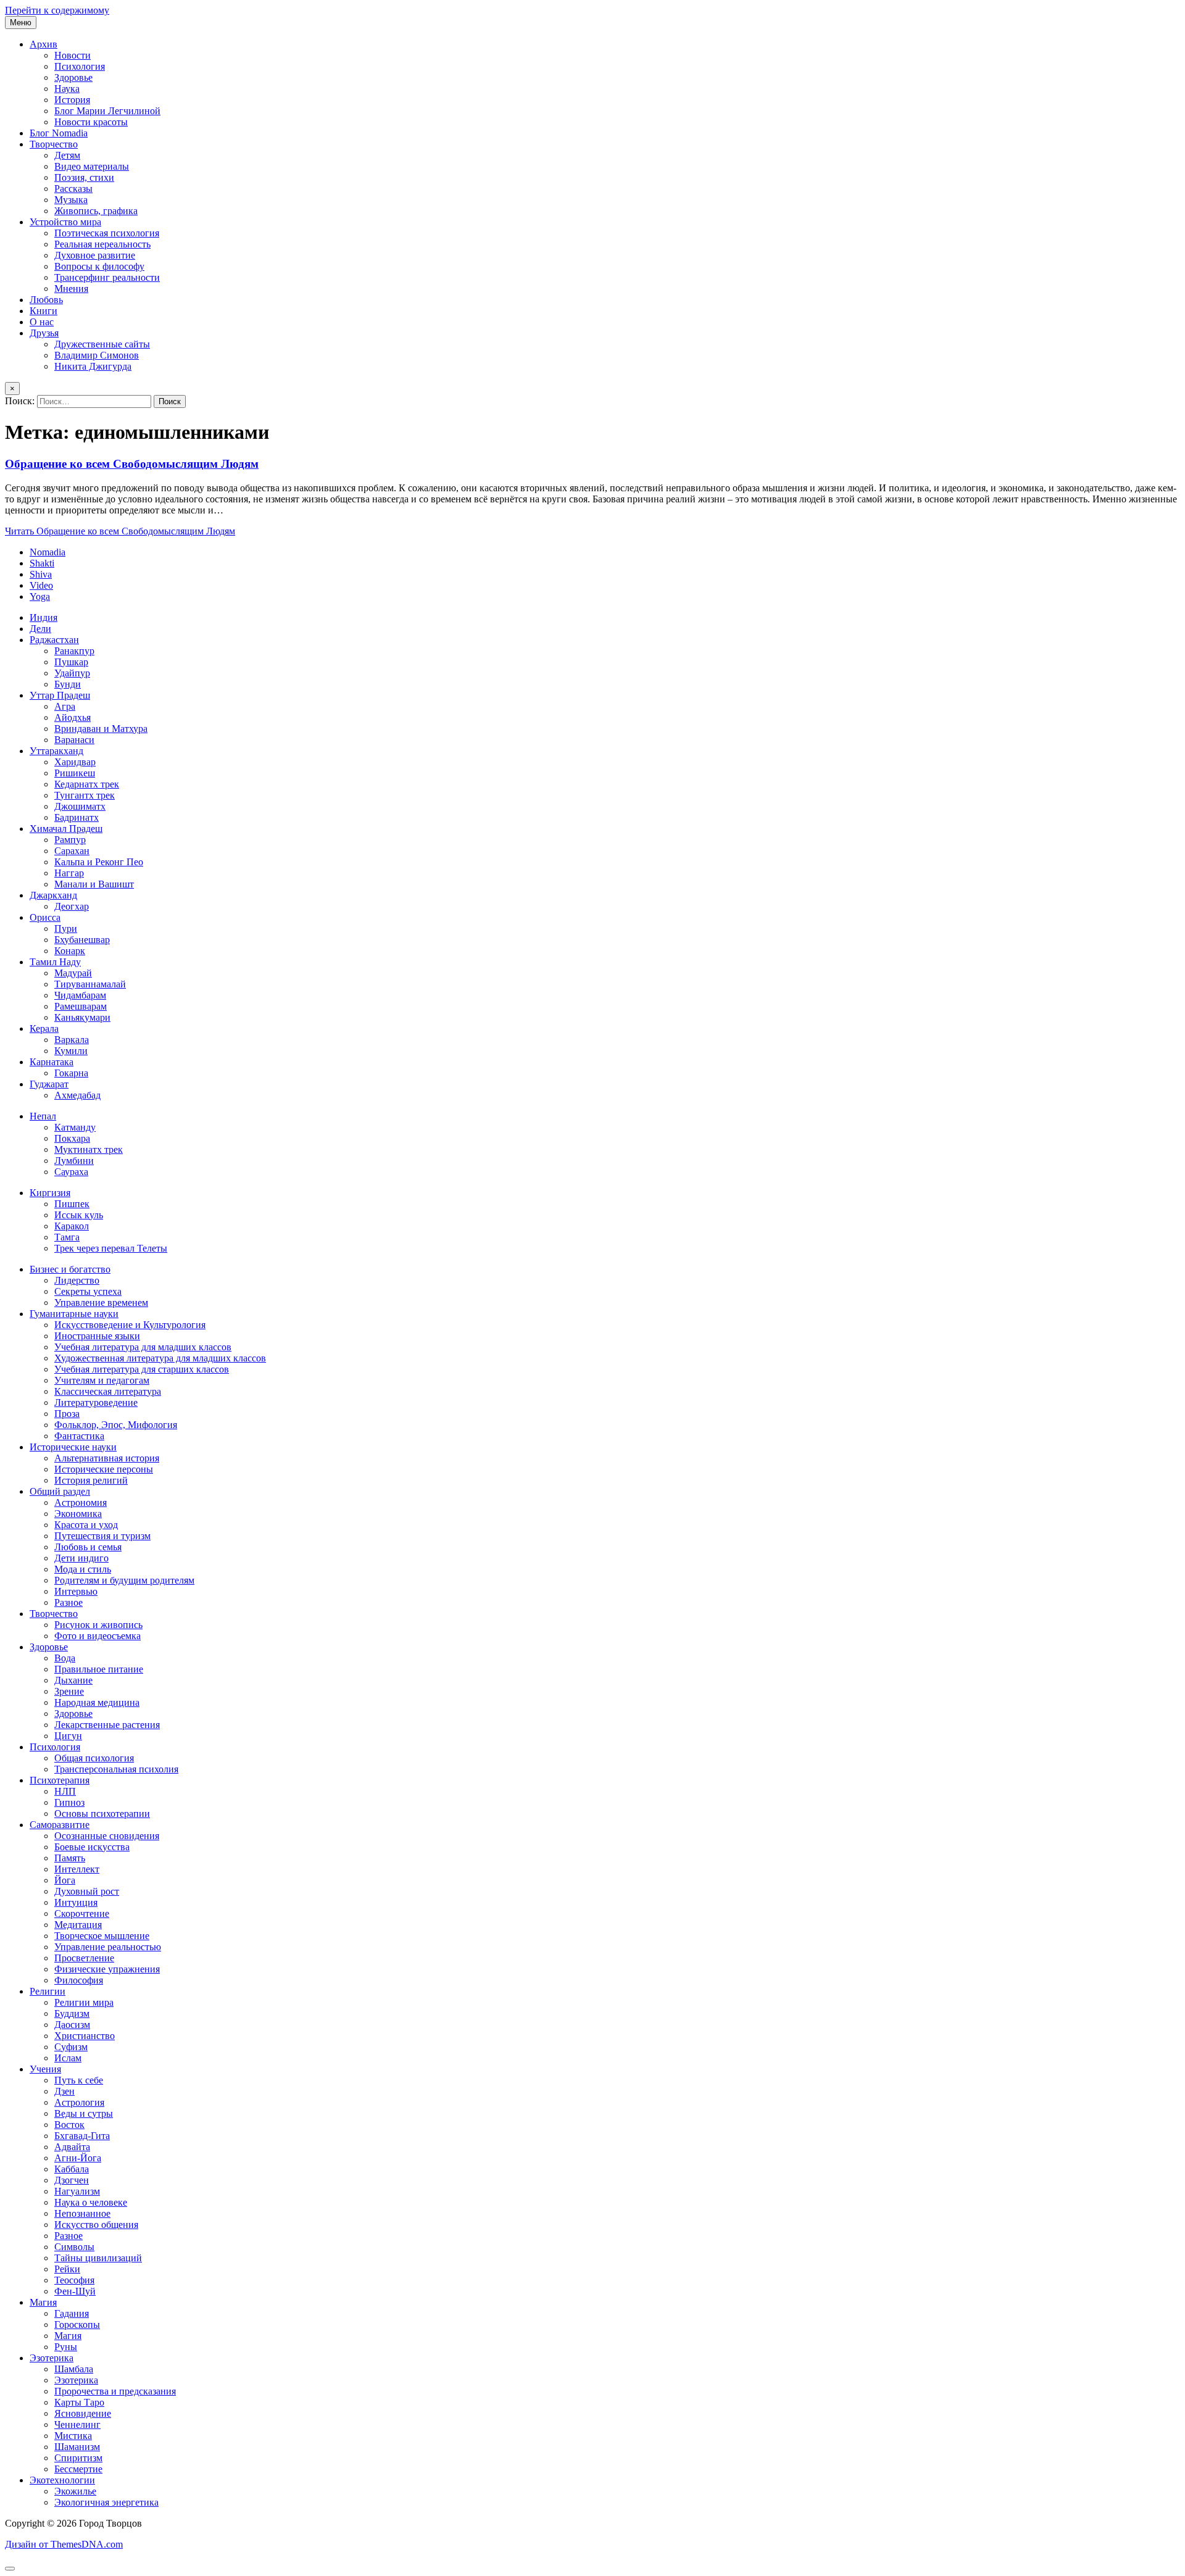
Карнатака (52, 1062)
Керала (44, 1028)
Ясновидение (83, 2413)
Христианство (85, 2036)
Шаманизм (77, 2447)
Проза (67, 1414)
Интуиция (76, 1902)
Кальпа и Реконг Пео (99, 862)
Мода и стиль (83, 1569)
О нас (42, 322)
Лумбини (74, 1161)
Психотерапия (60, 1780)
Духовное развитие (95, 255)
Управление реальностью (108, 1947)
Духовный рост (87, 1891)
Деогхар (72, 906)
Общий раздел (60, 1491)
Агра (65, 706)
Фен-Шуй (75, 2291)
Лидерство (77, 1280)
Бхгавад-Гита (82, 2136)
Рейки (67, 2269)
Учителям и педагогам (102, 1380)
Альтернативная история (107, 1458)
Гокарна (71, 1073)
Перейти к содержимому (57, 10)
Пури (66, 929)
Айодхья (73, 717)
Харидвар (75, 762)
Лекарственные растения (107, 1725)
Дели (40, 629)
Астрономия (81, 1502)
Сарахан (72, 851)
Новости (73, 55)
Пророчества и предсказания (115, 2391)
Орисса (45, 917)
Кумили (71, 1051)
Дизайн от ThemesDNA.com (64, 2544)
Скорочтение (82, 1913)
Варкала (72, 1040)
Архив (44, 44)
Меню (21, 23)
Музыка (71, 200)
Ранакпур (74, 651)
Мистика (73, 2436)
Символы (74, 2247)
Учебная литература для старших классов (142, 1369)
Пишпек (72, 1204)
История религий (91, 1480)
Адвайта (72, 2147)
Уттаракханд (56, 751)
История (72, 100)
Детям (67, 155)
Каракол (72, 1226)
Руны (66, 2347)
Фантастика (79, 1436)
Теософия (74, 2280)
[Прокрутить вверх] (10, 2569)
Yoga (40, 596)
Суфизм (71, 2047)
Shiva (41, 574)
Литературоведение (96, 1402)
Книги (44, 311)
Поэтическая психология (107, 233)
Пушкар (71, 662)
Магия (43, 2302)
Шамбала (74, 2369)
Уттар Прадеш (60, 695)
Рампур (70, 840)
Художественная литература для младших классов (160, 1358)
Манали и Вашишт (94, 884)
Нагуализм (77, 2191)
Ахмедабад (77, 1095)
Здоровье (73, 77)
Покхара (72, 1138)
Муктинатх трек (89, 1149)
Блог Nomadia (59, 133)
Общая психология (94, 1758)
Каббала (72, 2169)
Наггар (69, 873)
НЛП (65, 1791)
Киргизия (50, 1193)
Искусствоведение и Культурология (130, 1325)
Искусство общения (96, 2225)
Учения (45, 2069)
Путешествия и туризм (102, 1536)
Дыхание (73, 1680)
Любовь (46, 300)
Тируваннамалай (90, 984)
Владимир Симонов (97, 355)
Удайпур (72, 673)
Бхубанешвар (82, 940)
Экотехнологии (62, 2480)
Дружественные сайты (102, 344)
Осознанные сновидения (107, 1836)
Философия (79, 1980)
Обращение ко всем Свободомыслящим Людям (132, 464)
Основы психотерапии (102, 1814)
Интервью (76, 1591)
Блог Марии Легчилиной (107, 111)
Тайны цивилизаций (98, 2258)
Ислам (68, 2058)
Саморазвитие (60, 1825)
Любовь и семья (88, 1547)
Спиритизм (78, 2458)
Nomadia (48, 552)
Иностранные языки (97, 1336)
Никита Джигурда (93, 366)
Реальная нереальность (102, 244)
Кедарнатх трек (87, 784)
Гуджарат (49, 1084)
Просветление (84, 1958)
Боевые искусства (92, 1847)
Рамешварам (81, 1006)
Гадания (72, 2313)
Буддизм (72, 2013)
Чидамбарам (80, 995)
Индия (44, 617)
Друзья (44, 333)
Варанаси (74, 740)
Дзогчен (72, 2180)
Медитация (78, 1925)
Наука (67, 89)
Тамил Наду (55, 962)
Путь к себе (79, 2080)
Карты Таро (79, 2402)
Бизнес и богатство (70, 1269)
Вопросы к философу (99, 266)
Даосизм (72, 2025)
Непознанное (82, 2213)
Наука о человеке (91, 2202)
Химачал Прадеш (66, 829)
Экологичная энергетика (106, 2502)
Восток (69, 2125)
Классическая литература (108, 1391)
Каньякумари (82, 1017)
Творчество (54, 144)
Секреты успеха (88, 1291)
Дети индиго (81, 1558)
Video (41, 585)
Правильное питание (99, 1669)
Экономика (78, 1514)
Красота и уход (86, 1525)
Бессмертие (78, 2469)
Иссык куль (79, 1215)
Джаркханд (53, 895)
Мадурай (73, 973)
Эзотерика (52, 2358)
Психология (80, 66)
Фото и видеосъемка (98, 1636)
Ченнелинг (77, 2424)
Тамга (67, 1237)
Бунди (68, 684)
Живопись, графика (96, 211)
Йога (65, 1880)
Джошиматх (80, 806)
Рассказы (73, 189)
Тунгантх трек (85, 795)
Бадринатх (77, 817)
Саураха (71, 1172)
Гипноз (69, 1802)
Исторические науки (73, 1447)
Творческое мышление (102, 1936)
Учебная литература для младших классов (143, 1347)
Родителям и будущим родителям (124, 1580)
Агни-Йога (78, 2158)
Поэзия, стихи (84, 177)
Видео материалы (92, 166)
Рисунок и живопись (98, 1625)
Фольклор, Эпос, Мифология (116, 1425)
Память (70, 1858)
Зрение (69, 1691)
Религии (48, 1991)
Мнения (71, 289)
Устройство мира (65, 222)
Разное (69, 1602)
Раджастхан (54, 640)
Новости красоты (91, 122)
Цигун (68, 1736)
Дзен (64, 2091)
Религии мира (84, 2002)
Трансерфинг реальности (107, 277)
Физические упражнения (107, 1969)
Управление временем (101, 1303)
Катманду (75, 1127)
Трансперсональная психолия (116, 1769)
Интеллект (77, 1869)
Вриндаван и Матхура (101, 729)
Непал (43, 1116)
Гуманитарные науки (74, 1314)
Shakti (42, 563)
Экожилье (75, 2491)
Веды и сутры (84, 2113)
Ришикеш (75, 773)
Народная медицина (97, 1702)
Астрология (79, 2102)
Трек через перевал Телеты (111, 1248)
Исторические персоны (104, 1469)
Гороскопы (77, 2325)
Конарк (70, 951)
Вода (65, 1658)
